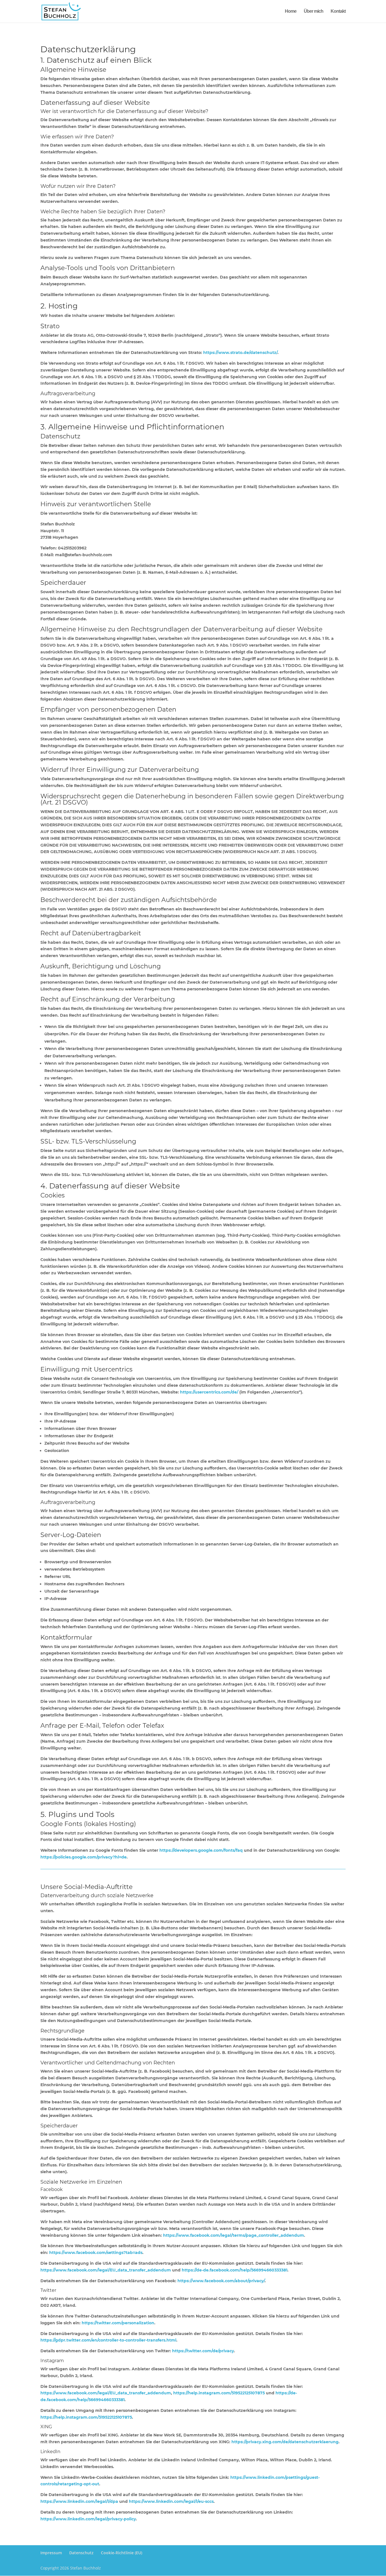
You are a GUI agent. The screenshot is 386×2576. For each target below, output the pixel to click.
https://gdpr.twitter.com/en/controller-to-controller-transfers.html (108, 2340)
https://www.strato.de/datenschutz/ (240, 353)
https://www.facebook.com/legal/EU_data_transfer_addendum (106, 2270)
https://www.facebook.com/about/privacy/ (221, 2281)
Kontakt (338, 11)
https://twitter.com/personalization (118, 2323)
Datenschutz (81, 2553)
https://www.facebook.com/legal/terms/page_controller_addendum (234, 2235)
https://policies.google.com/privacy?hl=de (84, 1857)
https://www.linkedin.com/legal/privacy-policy (88, 2519)
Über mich (314, 11)
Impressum (51, 2553)
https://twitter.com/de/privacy (203, 2351)
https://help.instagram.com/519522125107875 (219, 2393)
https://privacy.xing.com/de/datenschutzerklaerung (285, 2442)
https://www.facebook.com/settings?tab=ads (96, 2253)
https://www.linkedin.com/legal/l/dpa (79, 2501)
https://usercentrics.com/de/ (209, 1392)
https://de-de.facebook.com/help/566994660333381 (235, 2270)
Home (291, 11)
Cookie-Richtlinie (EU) (122, 2553)
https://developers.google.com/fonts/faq (201, 1850)
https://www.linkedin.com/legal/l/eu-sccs (171, 2501)
